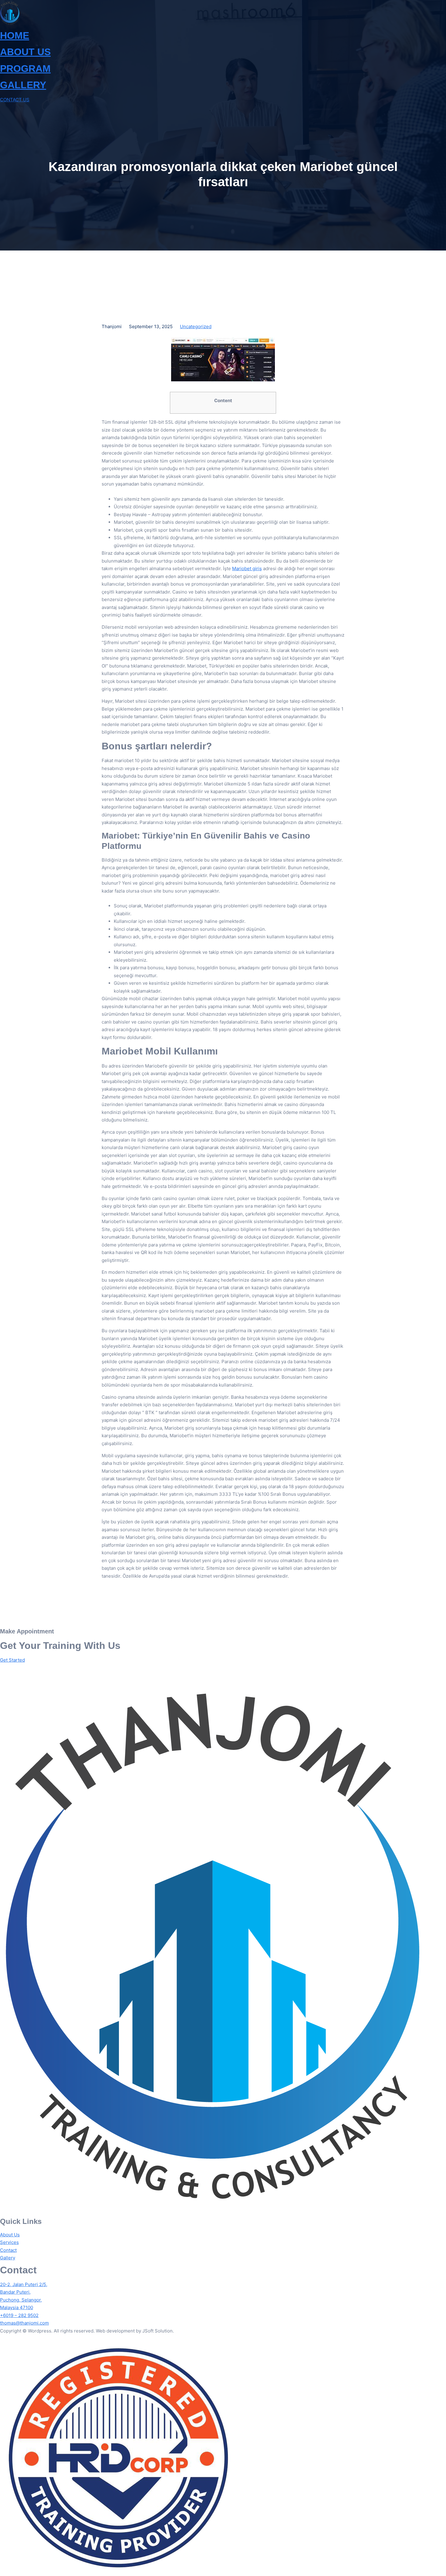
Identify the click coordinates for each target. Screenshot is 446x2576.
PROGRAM (25, 69)
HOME (15, 35)
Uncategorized (196, 326)
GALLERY (23, 85)
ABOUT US (25, 52)
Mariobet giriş (247, 568)
